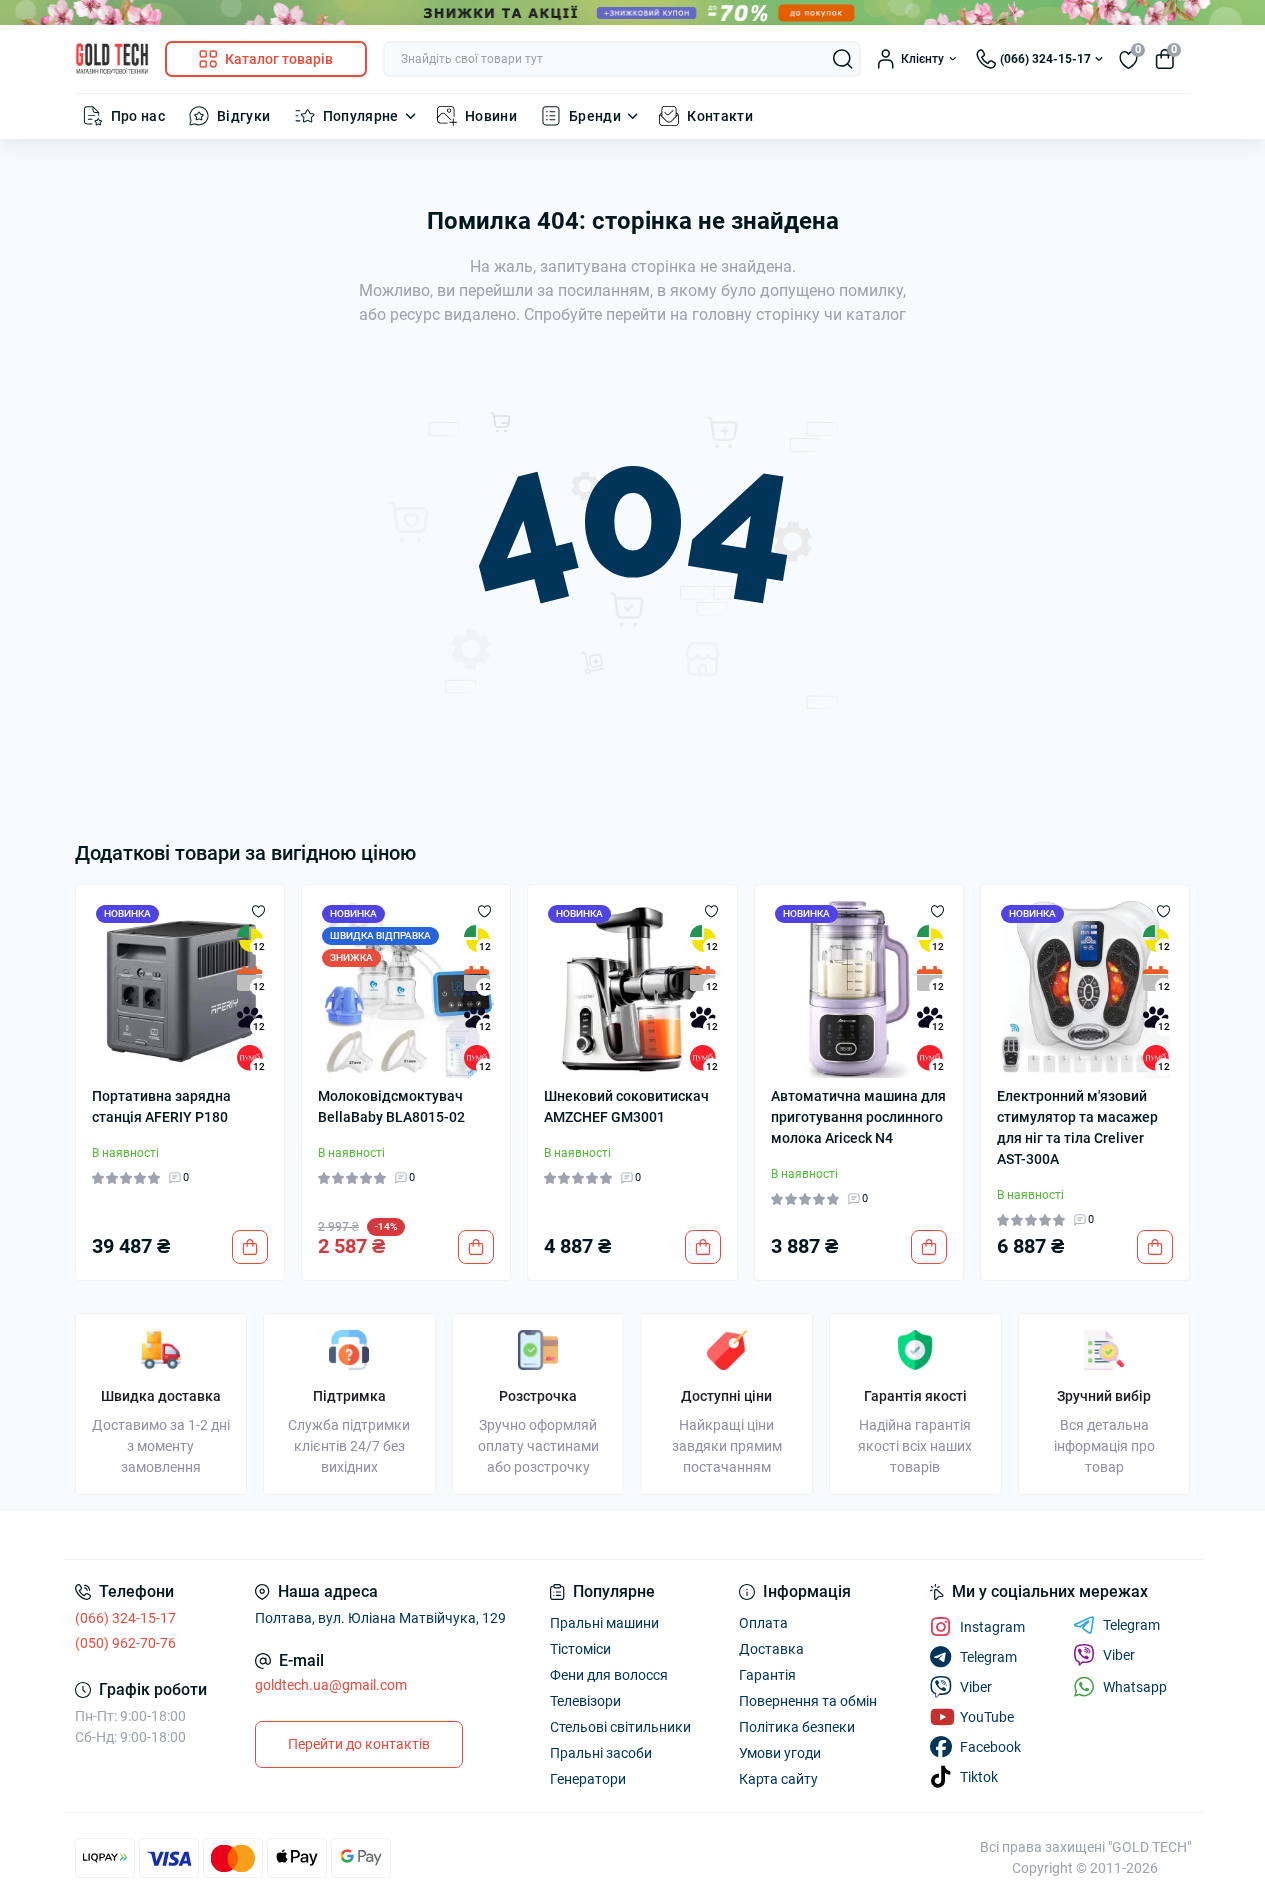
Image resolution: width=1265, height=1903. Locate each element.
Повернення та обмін (808, 1701)
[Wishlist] (258, 911)
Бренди (595, 116)
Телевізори (585, 1701)
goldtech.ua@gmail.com (331, 1685)
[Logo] (112, 58)
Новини (491, 116)
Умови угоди (780, 1753)
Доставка (771, 1649)
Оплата (763, 1623)
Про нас (138, 116)
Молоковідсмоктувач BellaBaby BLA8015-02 (391, 1106)
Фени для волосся (609, 1675)
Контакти (720, 116)
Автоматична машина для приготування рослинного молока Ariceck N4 (858, 1117)
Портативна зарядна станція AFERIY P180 (161, 1106)
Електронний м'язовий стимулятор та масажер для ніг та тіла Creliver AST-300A (1077, 1127)
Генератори (588, 1779)
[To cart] (250, 1247)
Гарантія (767, 1675)
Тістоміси (580, 1649)
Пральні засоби (601, 1753)
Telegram (1131, 1625)
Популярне (361, 116)
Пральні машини (604, 1623)
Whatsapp (1135, 1687)
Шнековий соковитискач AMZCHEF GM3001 (626, 1106)
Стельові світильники (620, 1727)
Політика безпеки (797, 1727)
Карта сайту (778, 1779)
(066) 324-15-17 (125, 1618)
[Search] (843, 59)
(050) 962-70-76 (125, 1643)
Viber (1119, 1655)
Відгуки (244, 116)
